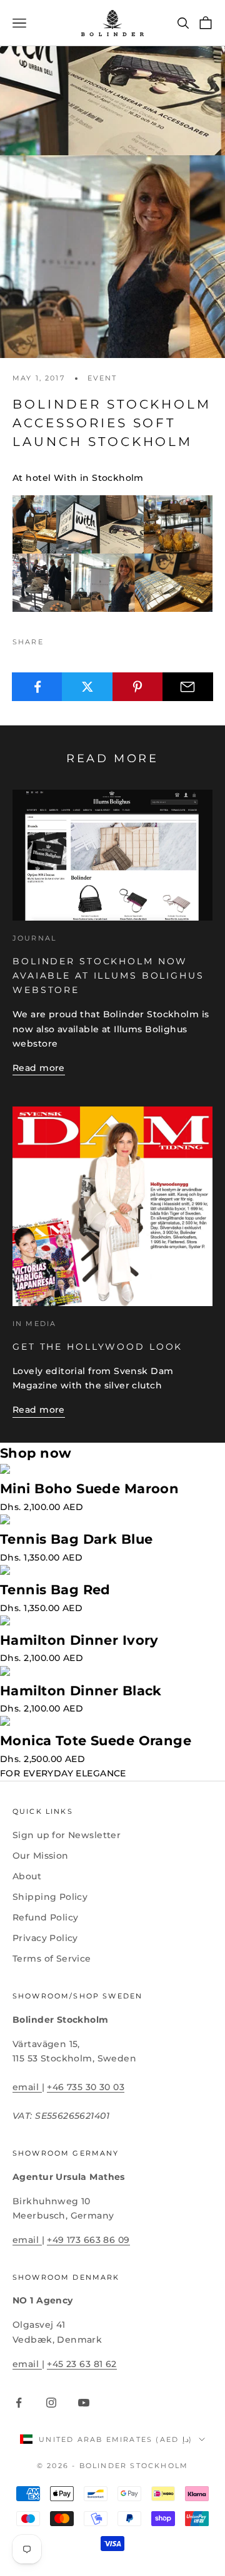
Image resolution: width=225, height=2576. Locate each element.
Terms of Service (52, 1959)
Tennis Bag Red (55, 1590)
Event (102, 378)
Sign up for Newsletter (67, 1835)
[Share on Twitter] (87, 687)
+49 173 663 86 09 (88, 2240)
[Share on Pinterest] (138, 687)
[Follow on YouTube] (84, 2403)
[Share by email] (188, 687)
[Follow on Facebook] (19, 2403)
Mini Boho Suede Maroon (89, 1489)
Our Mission (41, 1856)
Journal (34, 938)
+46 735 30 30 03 (86, 2087)
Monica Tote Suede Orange (96, 1741)
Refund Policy (45, 1917)
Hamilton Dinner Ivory (79, 1640)
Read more (39, 1068)
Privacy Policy (45, 1938)
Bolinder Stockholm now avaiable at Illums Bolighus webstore (108, 976)
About (27, 1876)
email (27, 2087)
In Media (34, 1324)
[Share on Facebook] (37, 687)
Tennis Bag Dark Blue (76, 1539)
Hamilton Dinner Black (81, 1691)
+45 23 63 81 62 (82, 2364)
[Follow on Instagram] (51, 2403)
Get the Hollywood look (97, 1347)
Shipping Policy (50, 1897)
